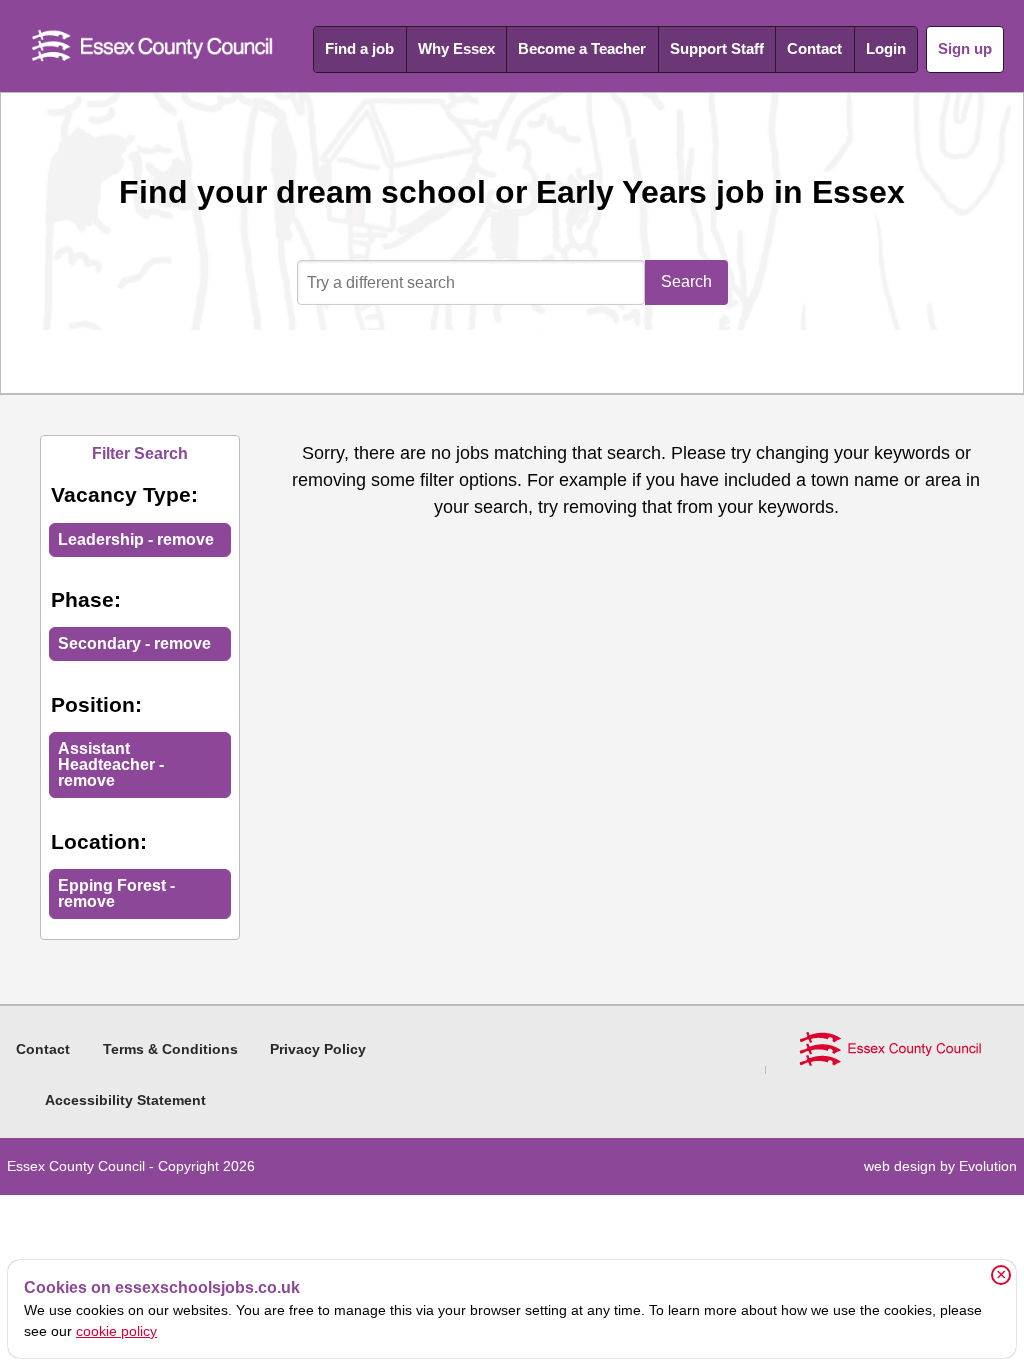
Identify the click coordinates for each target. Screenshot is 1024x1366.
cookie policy (116, 1331)
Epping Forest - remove (116, 893)
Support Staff (717, 48)
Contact (814, 48)
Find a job (359, 48)
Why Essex (456, 48)
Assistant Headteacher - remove (111, 764)
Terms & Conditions (170, 1049)
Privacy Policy (318, 1049)
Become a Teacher (582, 48)
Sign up (965, 48)
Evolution (988, 1166)
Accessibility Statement (125, 1100)
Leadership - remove (136, 539)
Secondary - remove (134, 643)
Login (886, 48)
